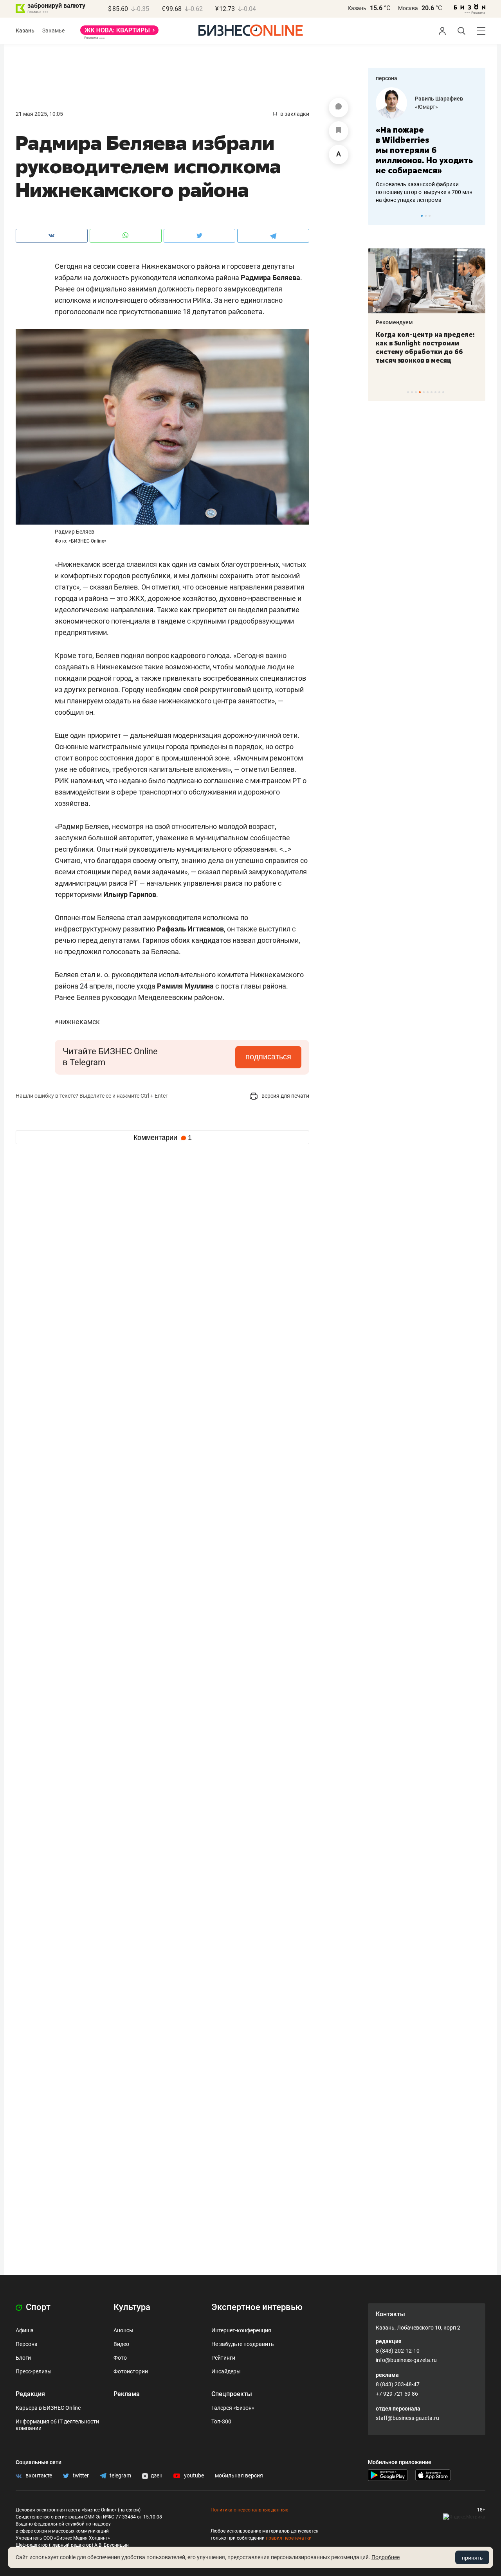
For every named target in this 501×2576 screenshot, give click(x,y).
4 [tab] (420, 392)
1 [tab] (422, 216)
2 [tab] (426, 216)
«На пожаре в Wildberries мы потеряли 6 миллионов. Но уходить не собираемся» (424, 150)
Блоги (23, 2358)
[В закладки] (339, 131)
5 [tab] (424, 392)
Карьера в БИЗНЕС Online (48, 2408)
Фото (120, 2358)
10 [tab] (443, 392)
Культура (132, 2307)
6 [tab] (428, 392)
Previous (379, 216)
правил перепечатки (289, 2538)
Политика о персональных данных (249, 2510)
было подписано (175, 781)
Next (477, 216)
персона (387, 78)
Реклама (127, 2394)
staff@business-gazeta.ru (407, 2418)
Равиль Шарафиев (439, 99)
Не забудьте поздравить (243, 2344)
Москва (408, 8)
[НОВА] (119, 33)
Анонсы (123, 2330)
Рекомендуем (394, 322)
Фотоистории (131, 2371)
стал (88, 975)
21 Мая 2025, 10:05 (39, 114)
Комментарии (163, 1138)
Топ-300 (221, 2421)
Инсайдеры (226, 2371)
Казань (357, 8)
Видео (121, 2344)
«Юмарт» (426, 107)
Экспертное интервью (257, 2307)
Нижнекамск (77, 1022)
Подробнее (386, 2557)
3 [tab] (430, 216)
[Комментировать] (339, 108)
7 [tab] (432, 392)
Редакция (30, 2394)
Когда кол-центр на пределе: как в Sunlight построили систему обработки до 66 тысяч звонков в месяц (425, 347)
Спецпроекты (232, 2394)
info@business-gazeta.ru (406, 2360)
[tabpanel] (427, 146)
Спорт (37, 2307)
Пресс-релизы (34, 2371)
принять (472, 2558)
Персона (27, 2344)
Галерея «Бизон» (233, 2408)
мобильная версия (239, 2475)
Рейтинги (223, 2358)
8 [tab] (435, 392)
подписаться (268, 1057)
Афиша (25, 2330)
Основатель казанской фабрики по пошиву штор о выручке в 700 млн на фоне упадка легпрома (424, 192)
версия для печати (285, 1096)
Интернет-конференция (241, 2330)
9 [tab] (439, 392)
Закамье (53, 31)
